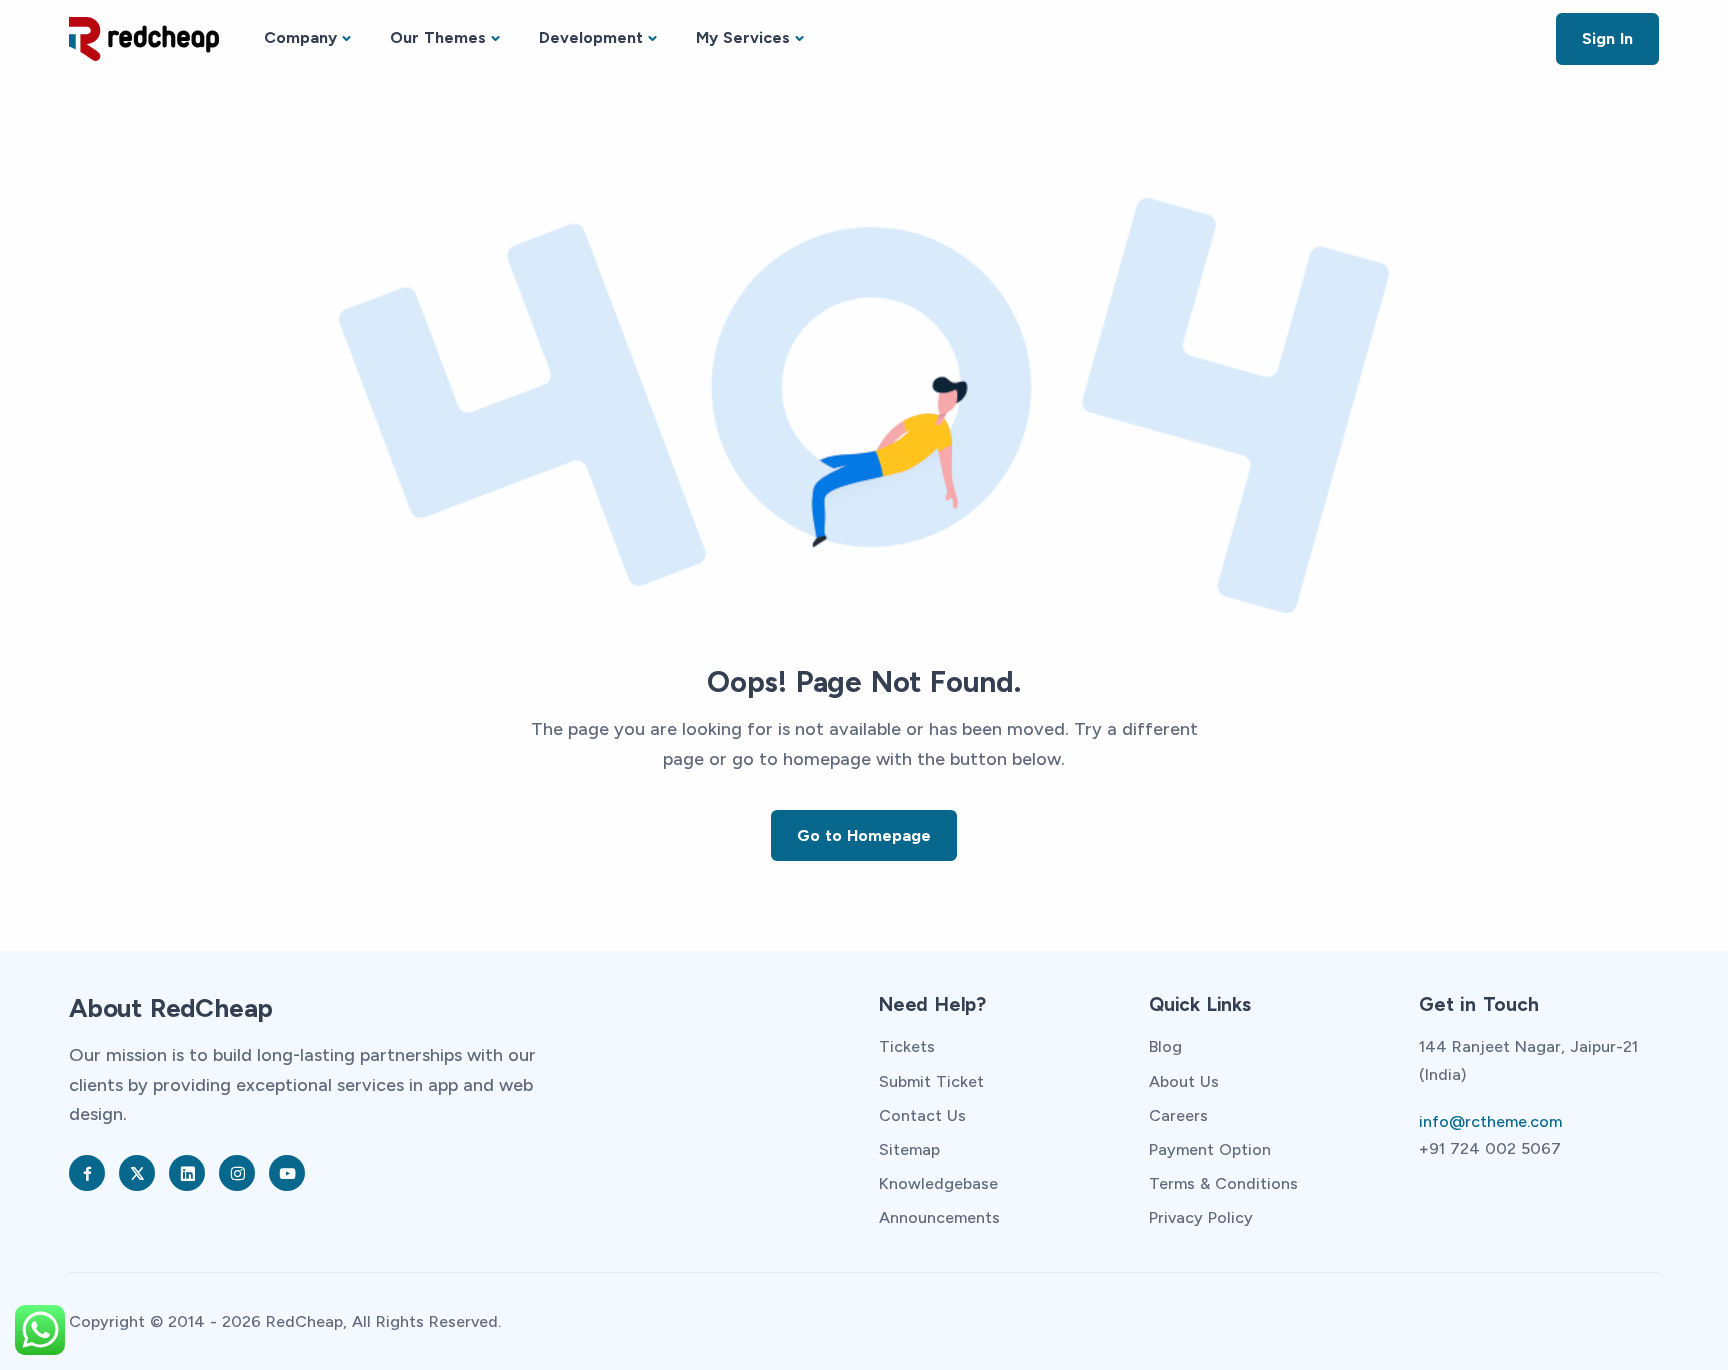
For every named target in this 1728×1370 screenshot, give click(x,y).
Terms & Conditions (1223, 1183)
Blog (1165, 1046)
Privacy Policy (1201, 1217)
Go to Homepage (864, 835)
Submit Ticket (931, 1081)
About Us (1184, 1081)
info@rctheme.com (1490, 1121)
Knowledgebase (938, 1183)
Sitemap (909, 1149)
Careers (1178, 1115)
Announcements (939, 1217)
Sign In (1607, 38)
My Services (743, 37)
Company (300, 37)
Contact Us (922, 1115)
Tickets (907, 1046)
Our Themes (438, 37)
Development (591, 37)
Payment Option (1210, 1149)
